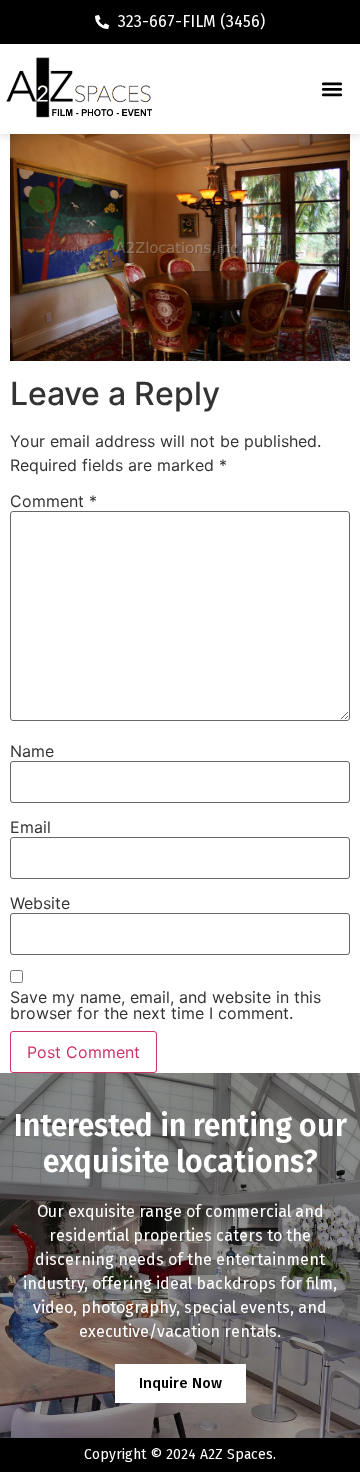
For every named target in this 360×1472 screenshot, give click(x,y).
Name (32, 751)
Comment (53, 501)
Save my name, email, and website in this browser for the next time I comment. (165, 1005)
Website (40, 903)
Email (30, 827)
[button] (331, 89)
